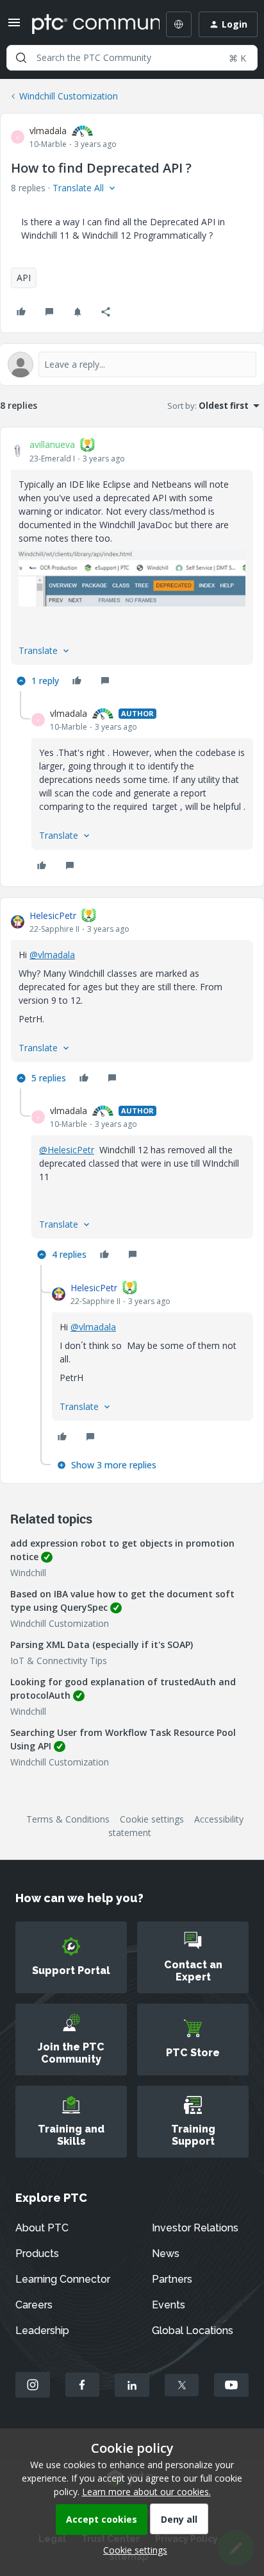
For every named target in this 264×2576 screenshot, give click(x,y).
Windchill (28, 1573)
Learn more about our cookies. (146, 2492)
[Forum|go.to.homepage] (87, 24)
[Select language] (179, 24)
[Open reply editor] (132, 365)
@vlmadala (52, 955)
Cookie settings (152, 1819)
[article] (132, 565)
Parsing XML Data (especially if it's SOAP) (102, 1644)
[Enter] (21, 58)
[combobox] (132, 58)
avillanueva (52, 444)
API (24, 278)
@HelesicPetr (67, 1150)
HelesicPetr (53, 915)
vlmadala (48, 131)
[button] (14, 27)
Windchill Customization (69, 96)
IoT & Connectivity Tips (59, 1661)
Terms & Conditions (68, 1819)
